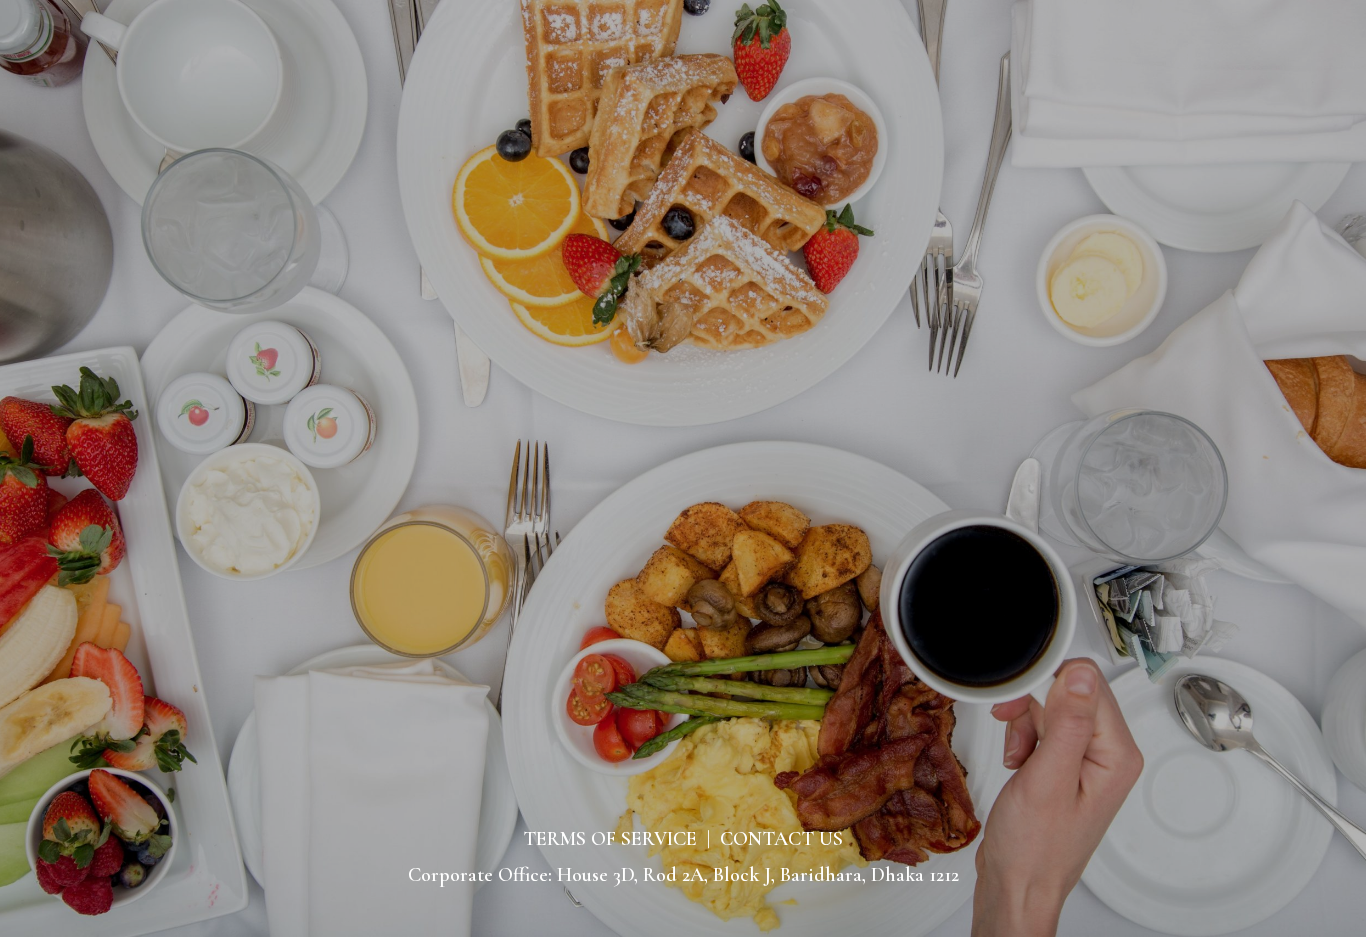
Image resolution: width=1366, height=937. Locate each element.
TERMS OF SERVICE (610, 839)
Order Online (683, 171)
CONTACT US (781, 839)
